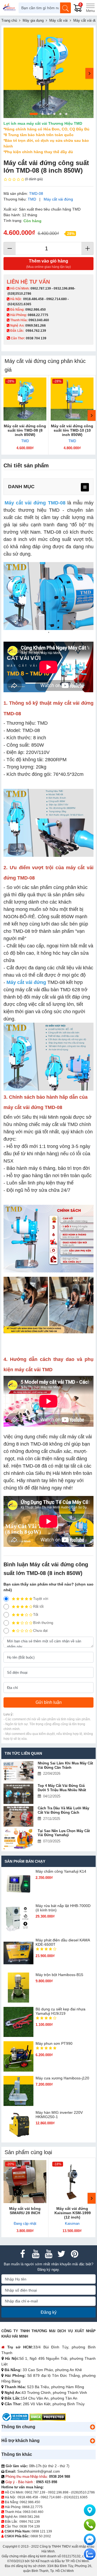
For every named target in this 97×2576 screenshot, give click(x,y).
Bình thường (43, 1623)
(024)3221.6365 (19, 304)
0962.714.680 (57, 299)
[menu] (85, 487)
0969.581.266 (36, 326)
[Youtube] (36, 2254)
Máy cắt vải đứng (58, 199)
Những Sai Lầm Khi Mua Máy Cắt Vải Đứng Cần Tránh (65, 1765)
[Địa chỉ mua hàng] (90, 2510)
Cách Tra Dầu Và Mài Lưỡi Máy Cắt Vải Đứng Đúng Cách (63, 1810)
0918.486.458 (33, 299)
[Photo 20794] (48, 73)
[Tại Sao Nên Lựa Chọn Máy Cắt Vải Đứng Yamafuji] (18, 1839)
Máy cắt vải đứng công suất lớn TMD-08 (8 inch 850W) (25, 430)
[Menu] (90, 8)
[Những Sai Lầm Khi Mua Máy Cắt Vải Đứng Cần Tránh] (18, 1771)
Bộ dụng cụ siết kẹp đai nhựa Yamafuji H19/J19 (60, 2011)
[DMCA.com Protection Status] (48, 2417)
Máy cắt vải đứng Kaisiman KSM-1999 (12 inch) (72, 2213)
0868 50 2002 (41, 2536)
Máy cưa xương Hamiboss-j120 (62, 2078)
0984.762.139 (36, 331)
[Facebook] (23, 2254)
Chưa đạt (40, 1631)
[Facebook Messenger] (90, 2539)
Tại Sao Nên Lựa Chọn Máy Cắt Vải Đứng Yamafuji (64, 1833)
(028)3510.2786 (19, 294)
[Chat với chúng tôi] (90, 2554)
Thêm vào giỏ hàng (48, 264)
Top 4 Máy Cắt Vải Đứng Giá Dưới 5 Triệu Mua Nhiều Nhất (62, 1788)
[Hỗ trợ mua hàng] (90, 2525)
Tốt (36, 1615)
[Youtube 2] (48, 2254)
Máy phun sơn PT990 (54, 2043)
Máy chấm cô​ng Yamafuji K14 (61, 1871)
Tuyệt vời (41, 1599)
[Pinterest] (74, 2254)
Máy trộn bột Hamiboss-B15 (59, 1975)
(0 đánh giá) (34, 179)
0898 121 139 (42, 2531)
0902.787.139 (41, 288)
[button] (92, 2427)
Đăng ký (49, 2312)
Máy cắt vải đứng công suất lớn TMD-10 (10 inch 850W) (72, 430)
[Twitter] (61, 2254)
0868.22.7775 (38, 315)
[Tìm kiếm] (65, 8)
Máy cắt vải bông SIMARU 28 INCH (25, 2211)
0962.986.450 (36, 310)
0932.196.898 (64, 288)
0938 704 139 (30, 2526)
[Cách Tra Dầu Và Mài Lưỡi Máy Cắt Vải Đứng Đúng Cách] (18, 1816)
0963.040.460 (39, 320)
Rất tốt (38, 1607)
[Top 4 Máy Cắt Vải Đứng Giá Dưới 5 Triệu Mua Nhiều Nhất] (18, 1794)
